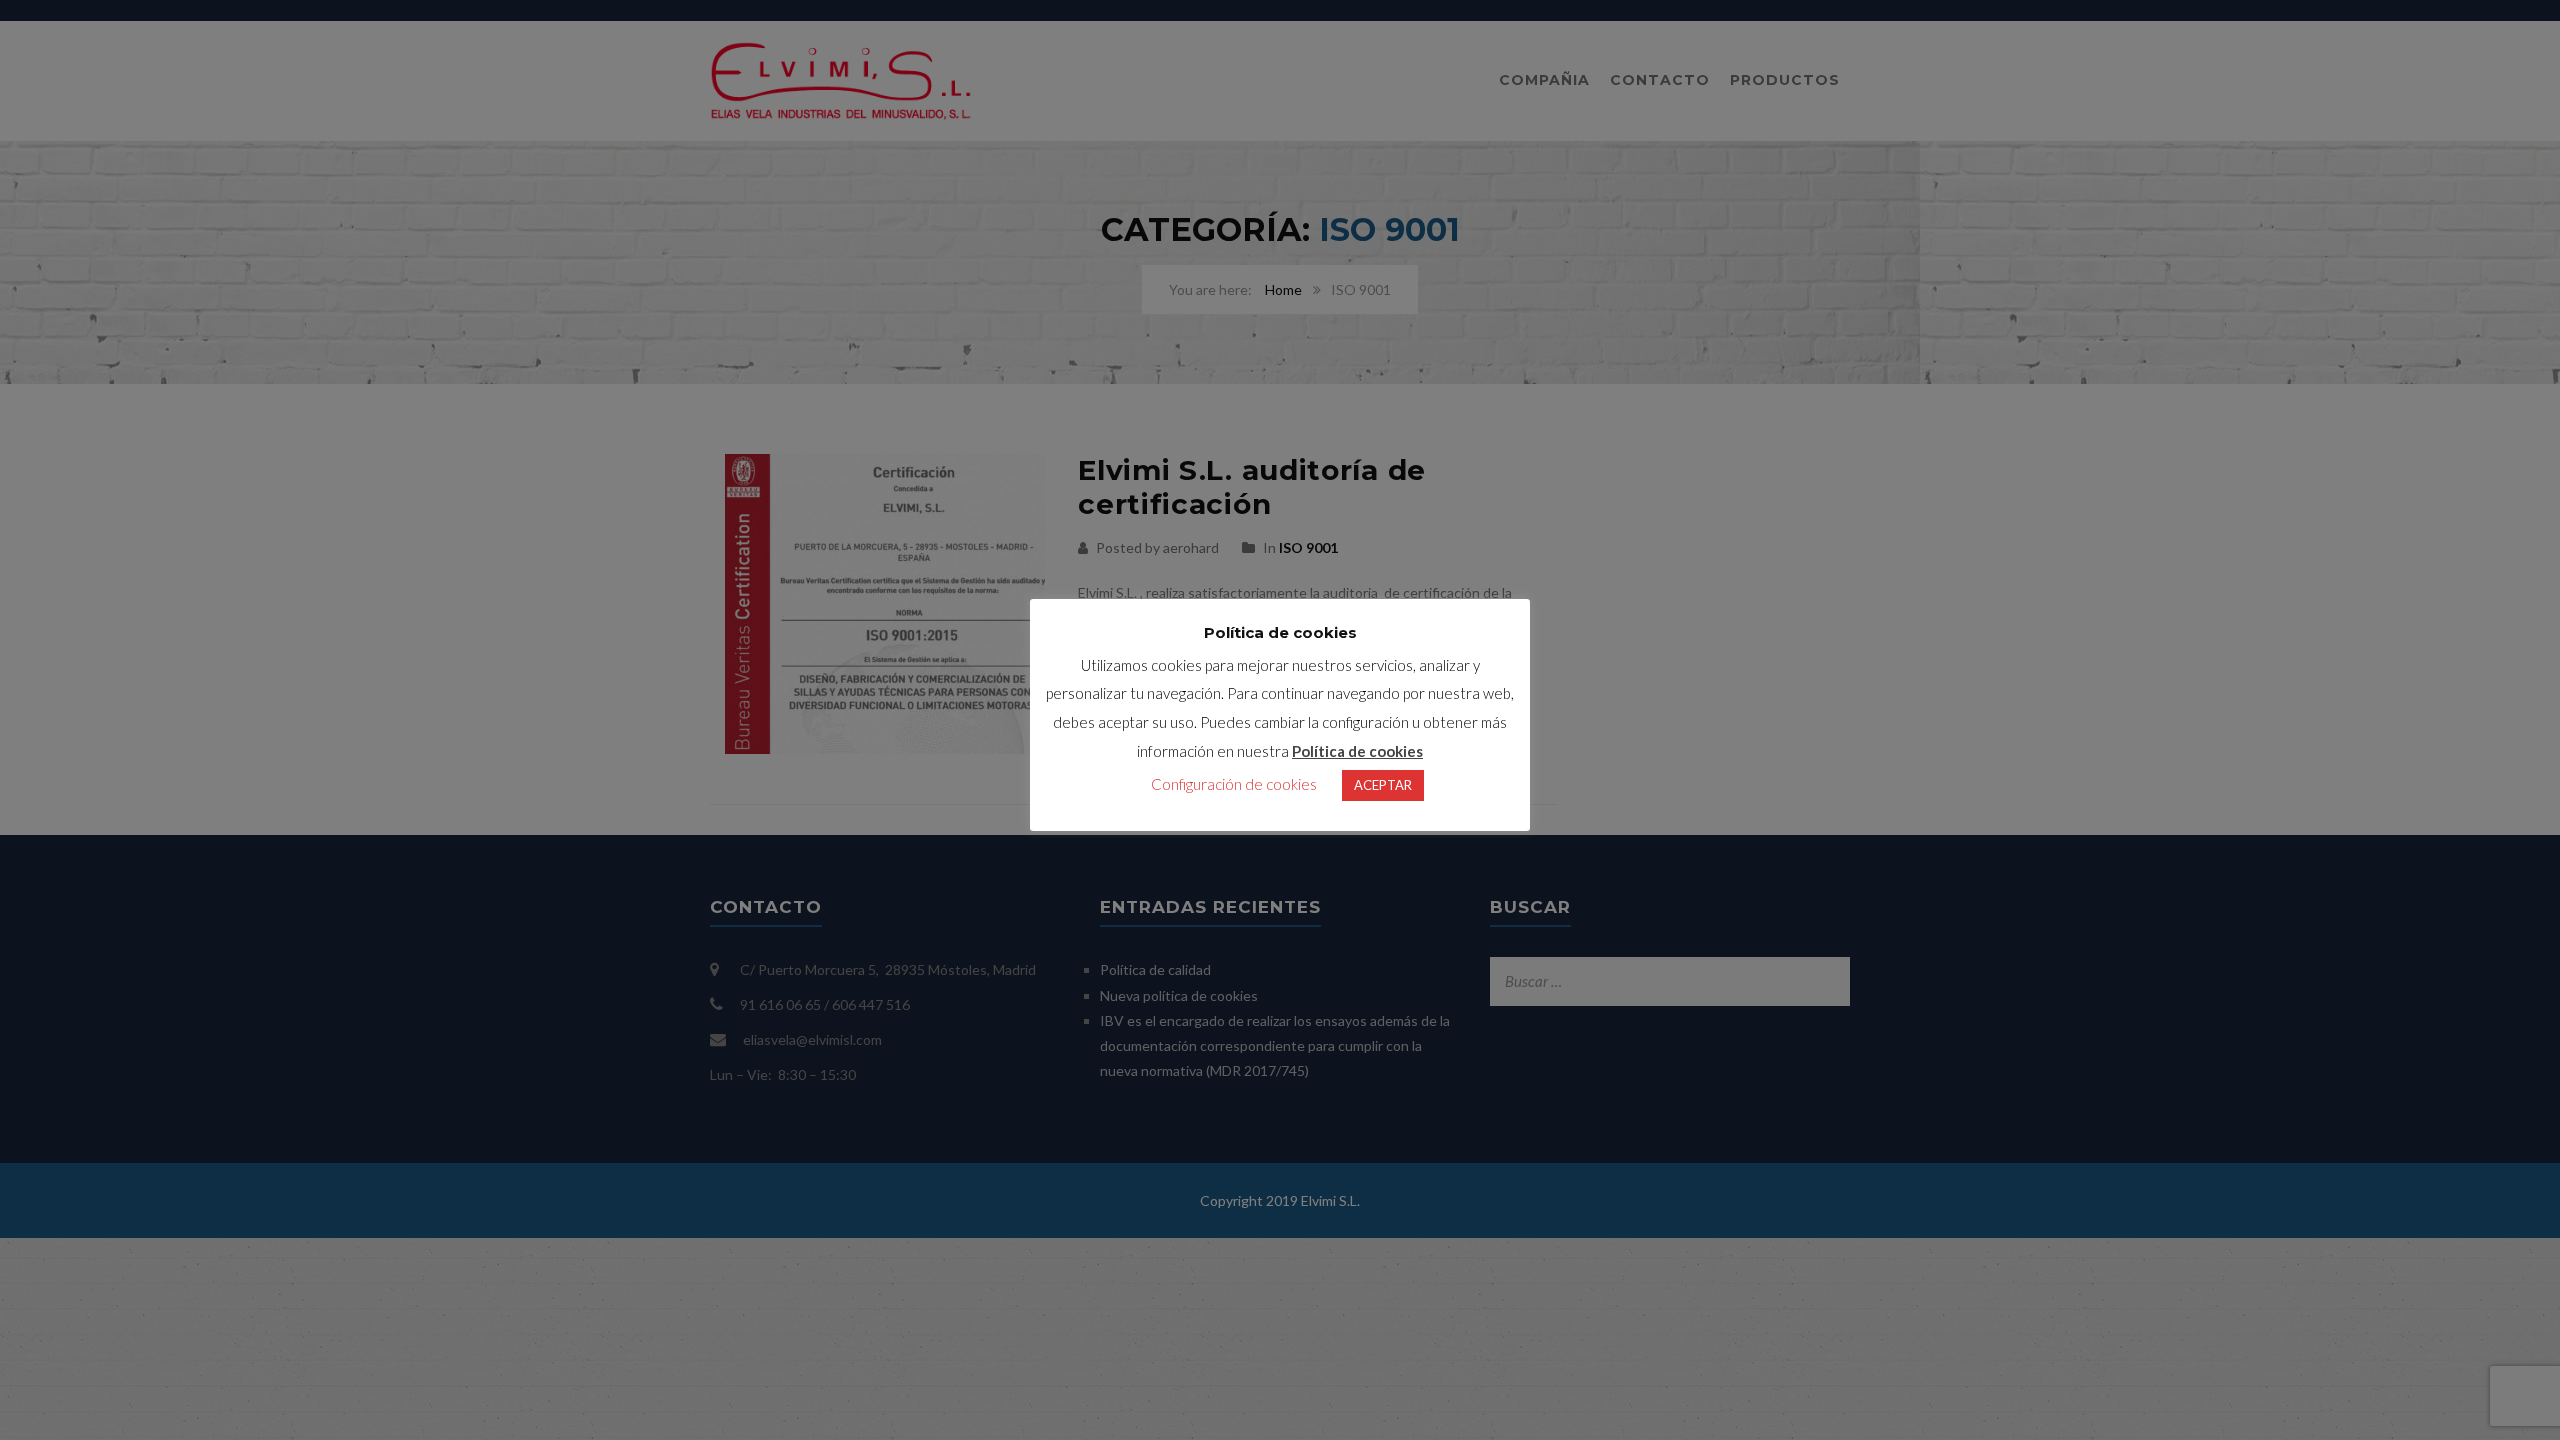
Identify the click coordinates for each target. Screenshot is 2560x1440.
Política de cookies (1357, 751)
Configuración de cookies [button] (1234, 784)
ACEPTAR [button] (1383, 785)
